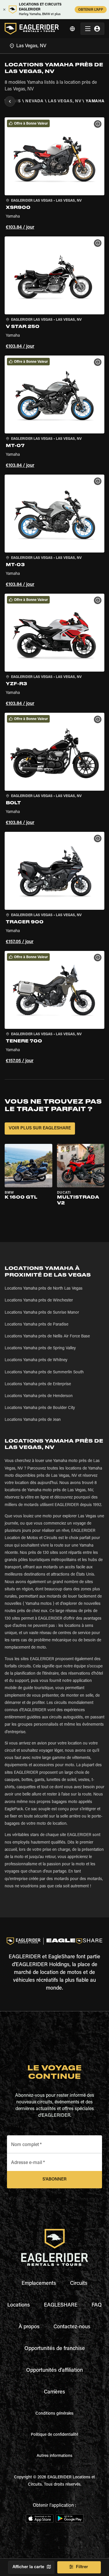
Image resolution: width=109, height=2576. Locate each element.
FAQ (97, 2305)
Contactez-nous (72, 2327)
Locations (19, 2305)
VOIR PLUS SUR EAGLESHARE (40, 1128)
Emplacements (39, 2284)
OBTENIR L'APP (91, 10)
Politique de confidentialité (54, 2435)
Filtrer (82, 2567)
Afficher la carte (28, 2567)
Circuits (79, 2284)
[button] (54, 175)
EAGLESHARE (61, 2305)
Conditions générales (54, 2414)
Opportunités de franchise (55, 2349)
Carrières (54, 2392)
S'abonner (54, 2180)
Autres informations (54, 2456)
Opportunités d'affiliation (54, 2371)
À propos (29, 2327)
